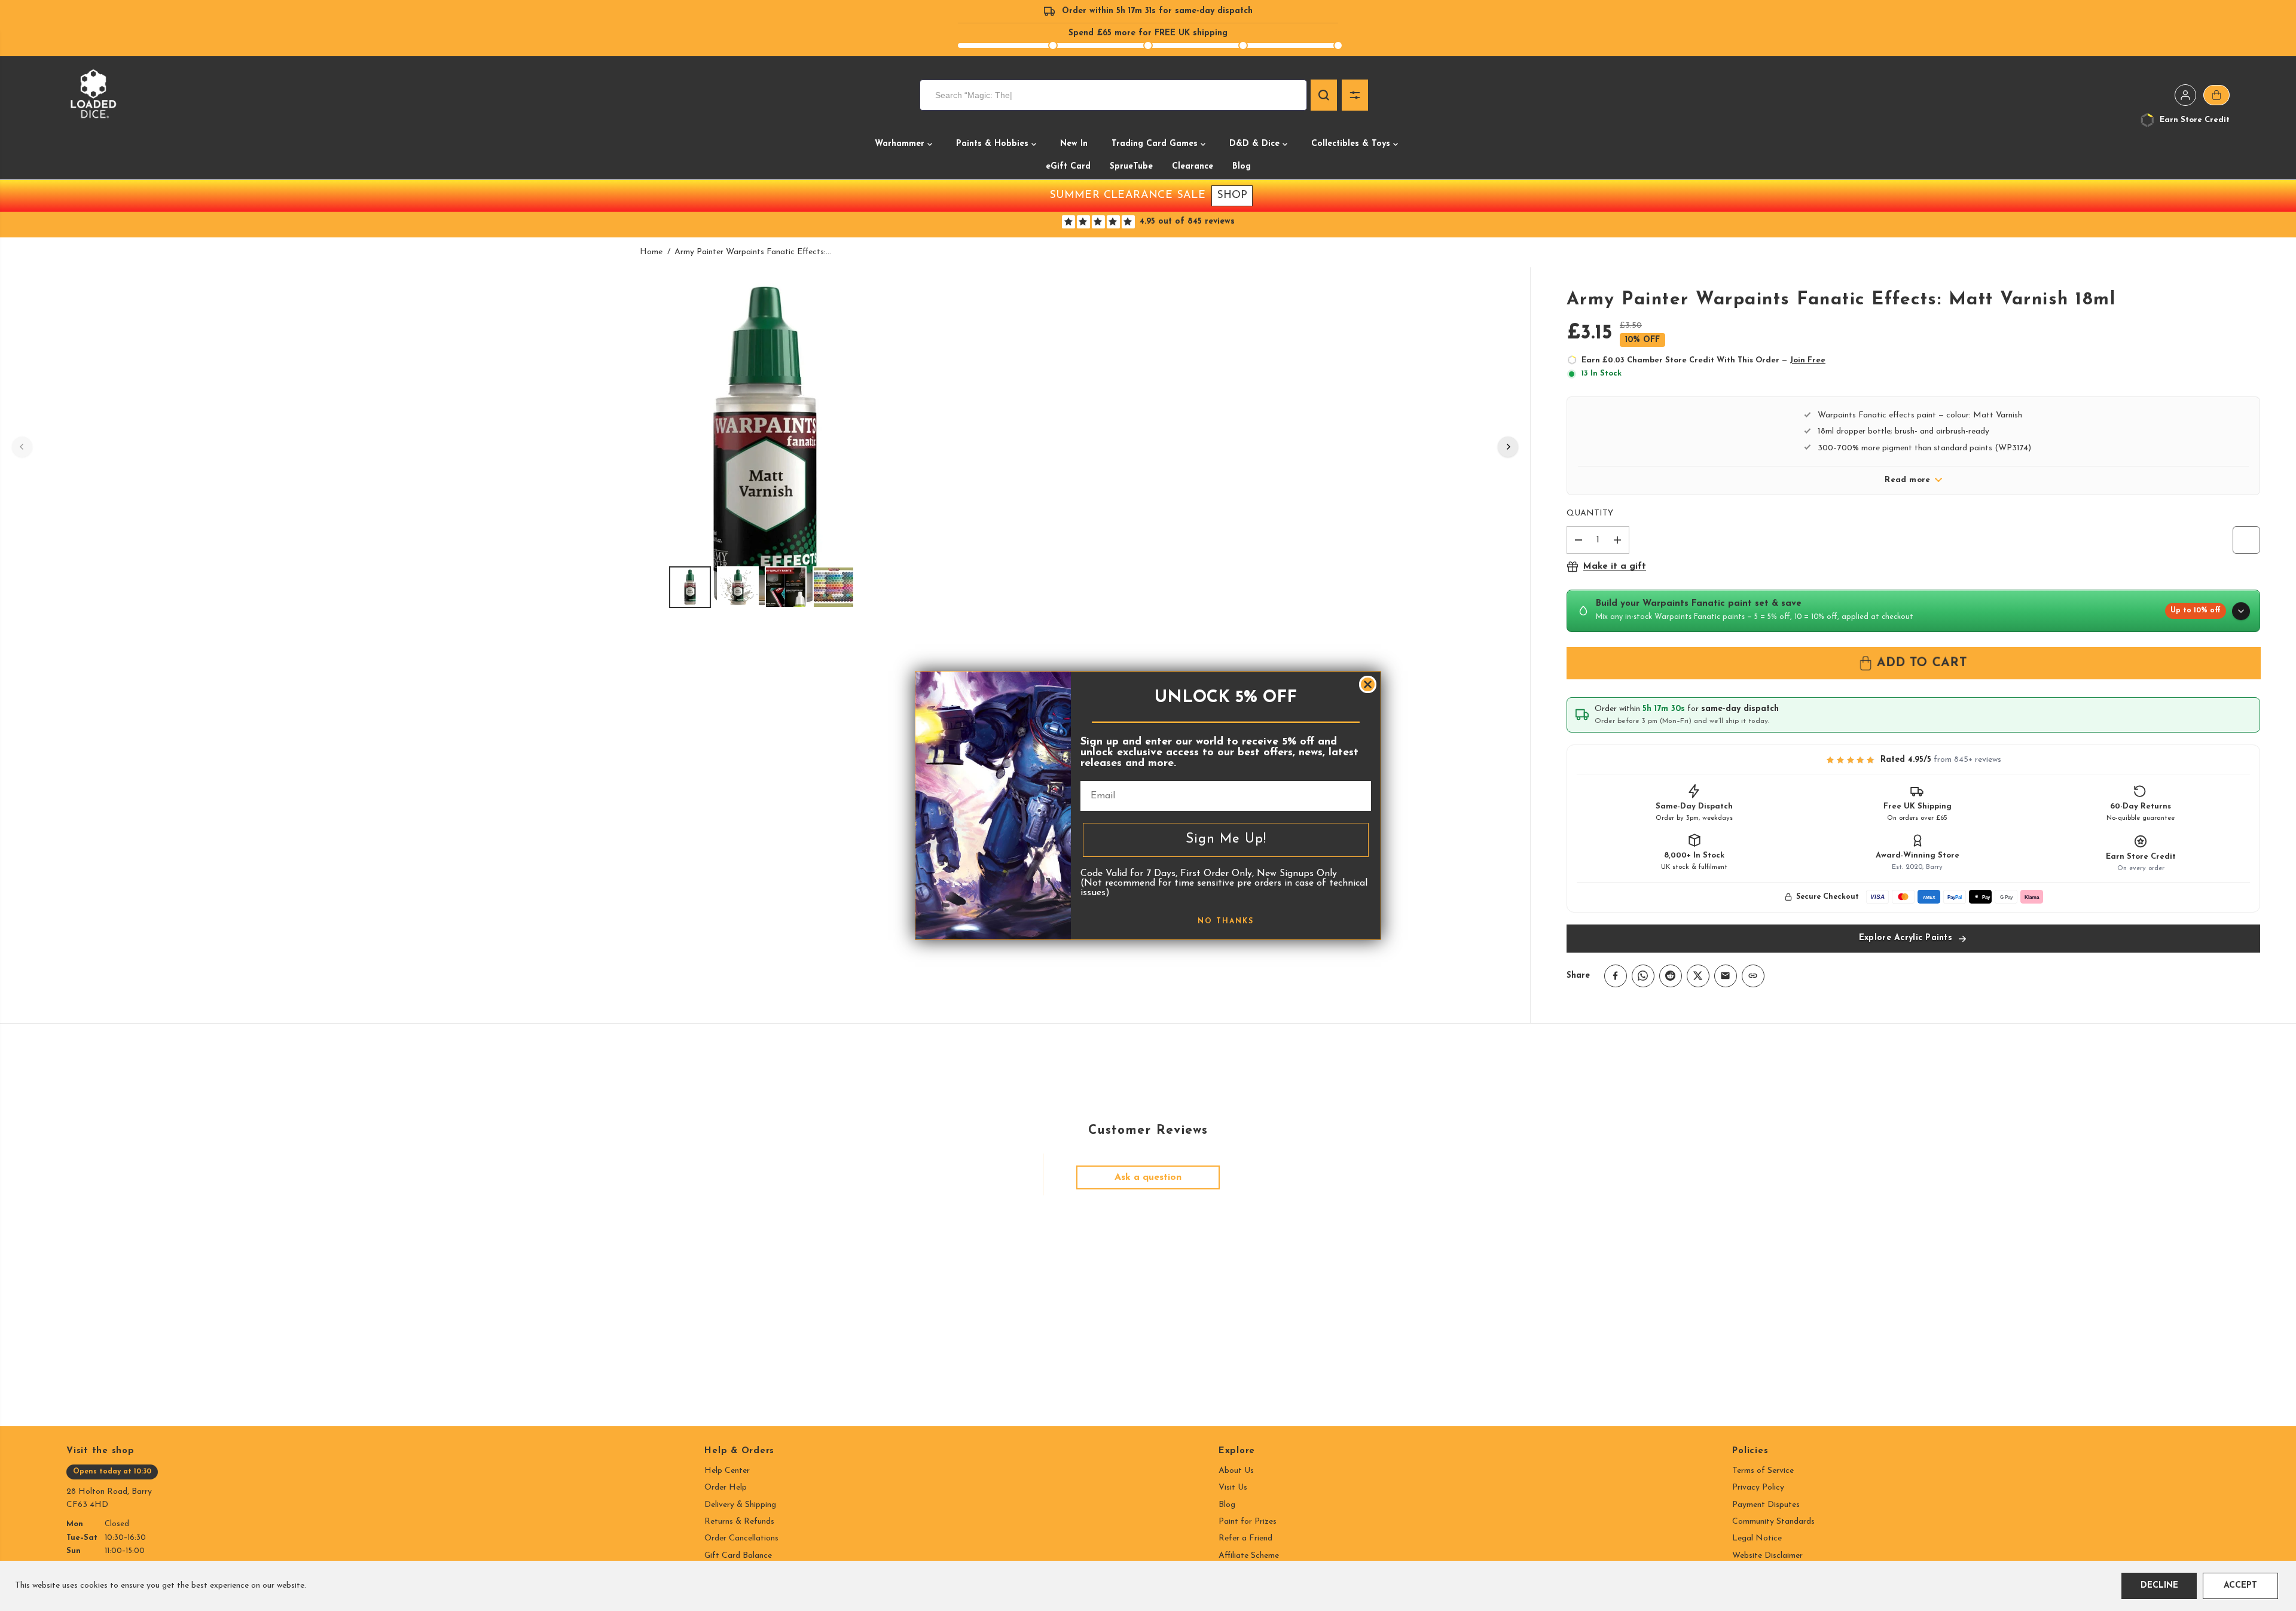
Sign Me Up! (1226, 839)
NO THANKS (1226, 922)
